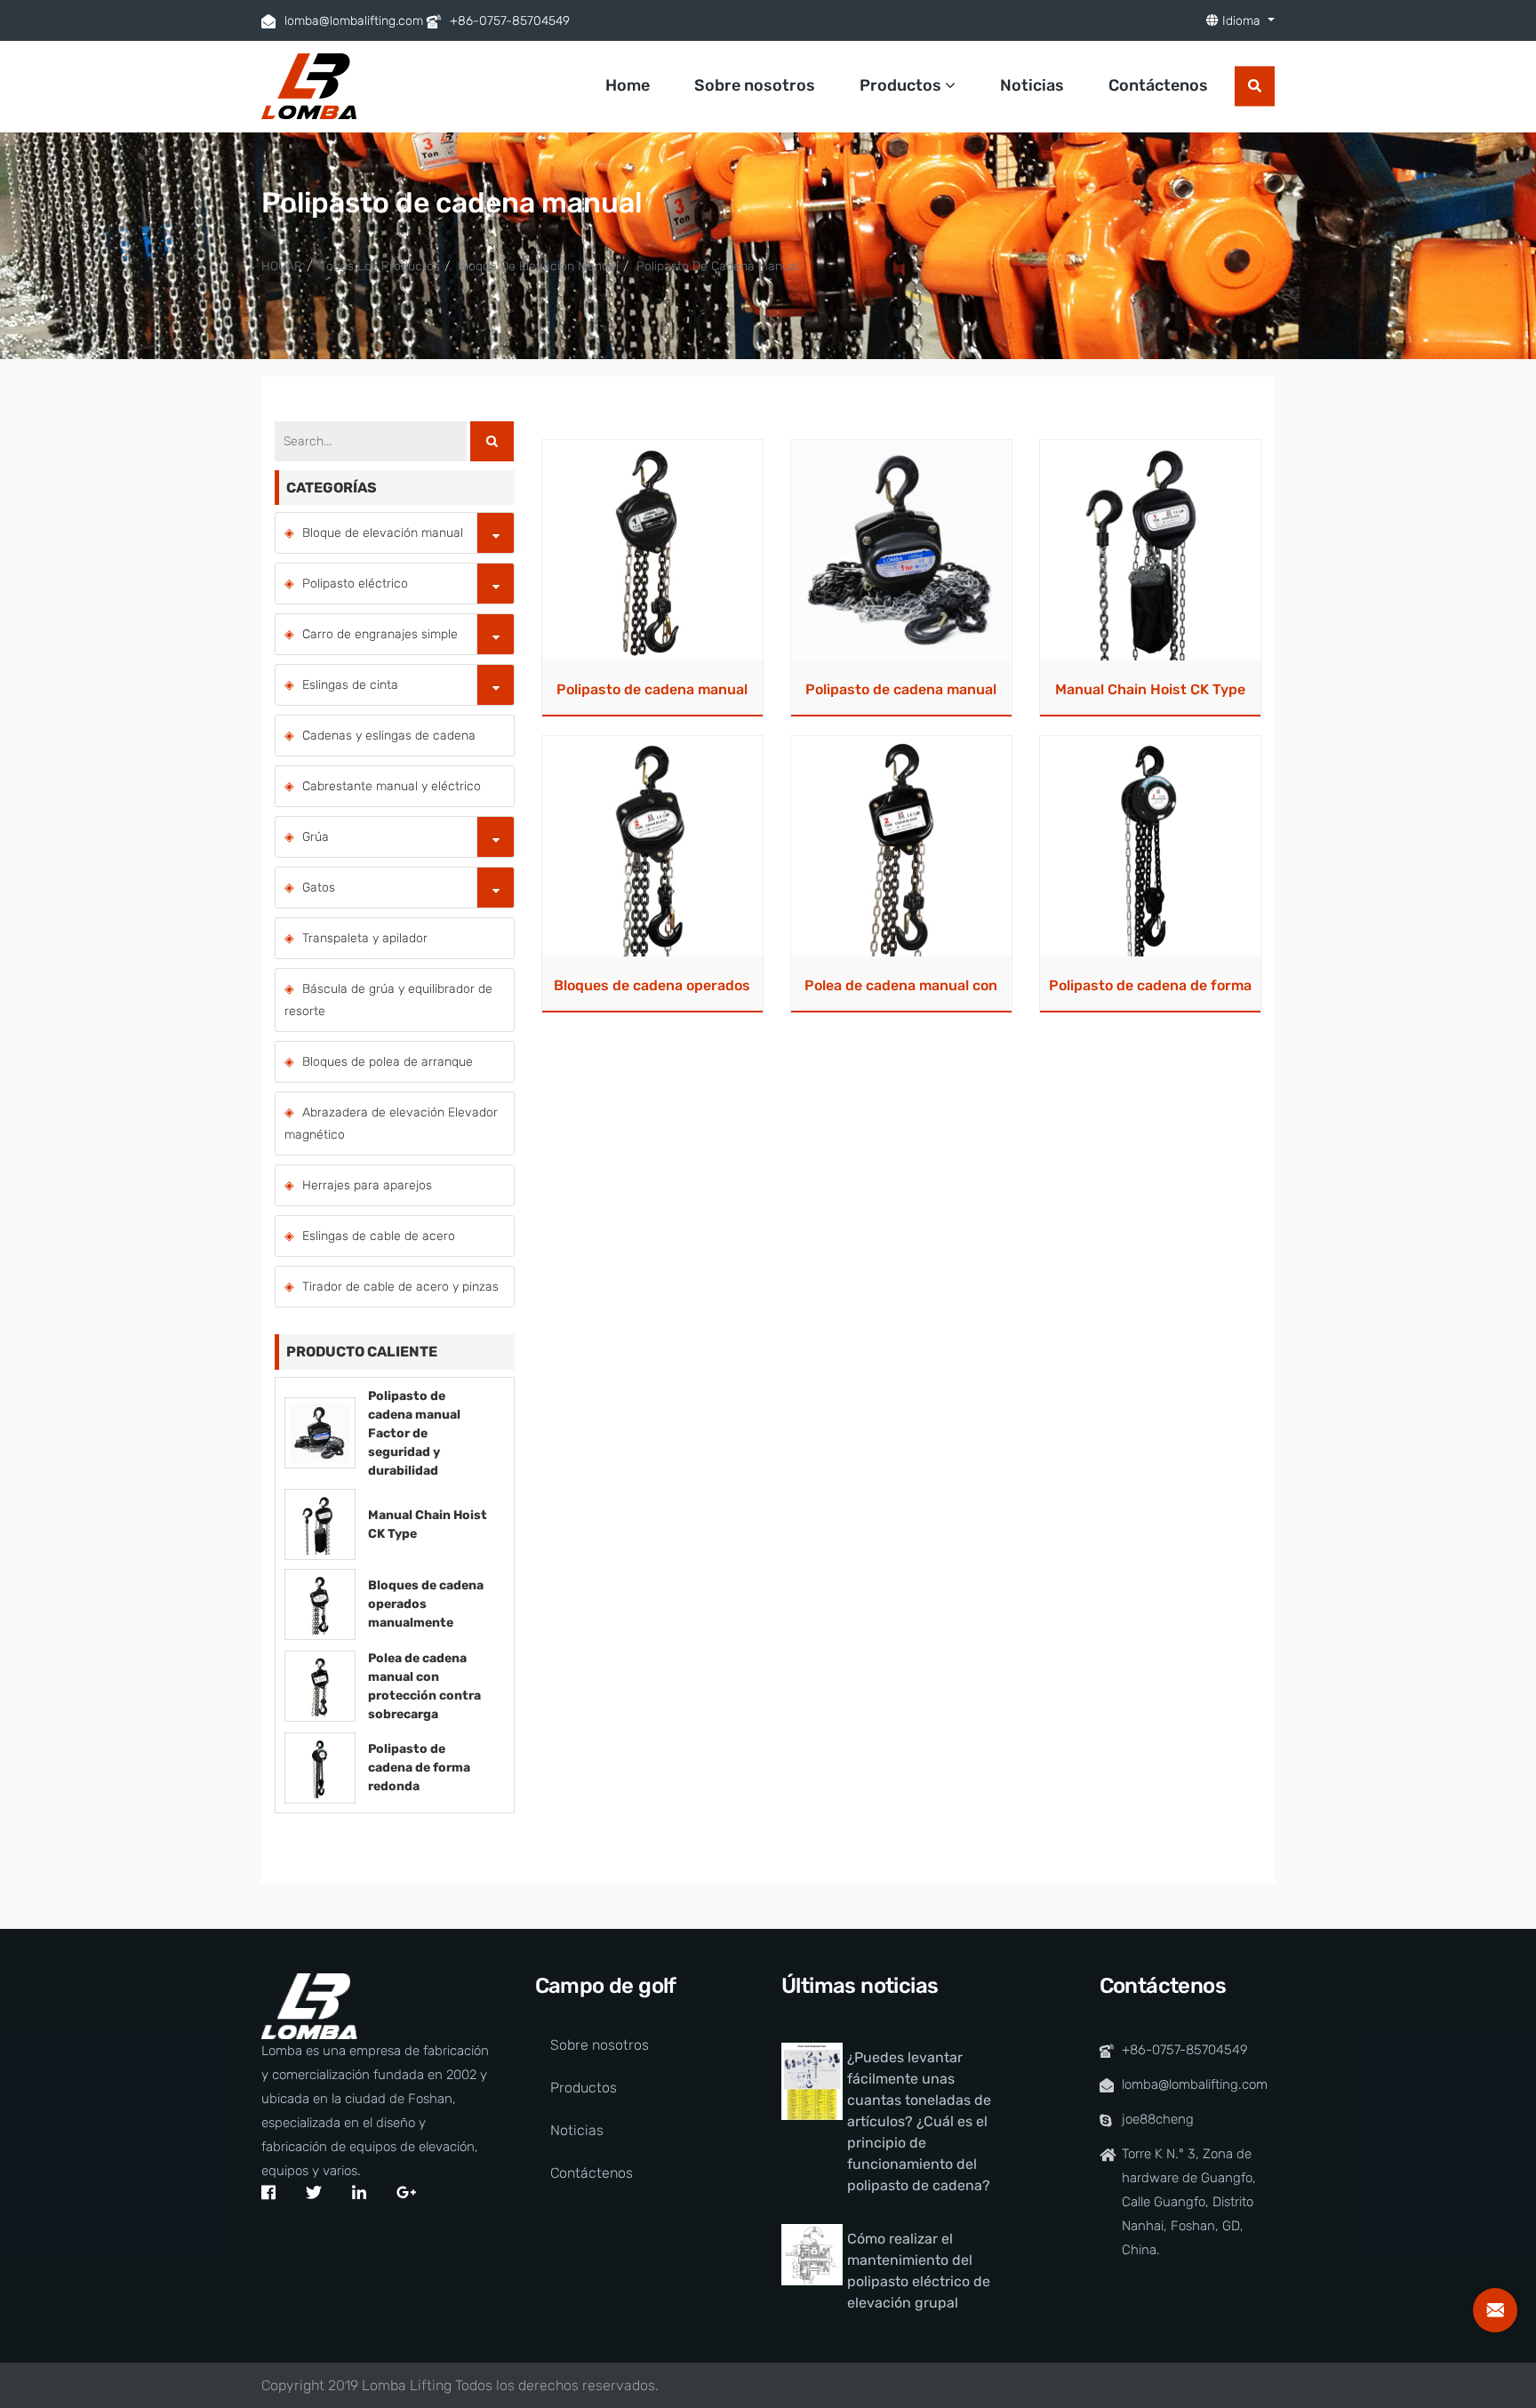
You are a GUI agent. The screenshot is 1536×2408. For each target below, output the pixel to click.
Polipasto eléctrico (355, 584)
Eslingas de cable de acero (379, 1236)
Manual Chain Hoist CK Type (1150, 689)
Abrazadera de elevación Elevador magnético (391, 1124)
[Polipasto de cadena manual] (652, 550)
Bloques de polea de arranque (388, 1062)
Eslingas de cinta (350, 685)
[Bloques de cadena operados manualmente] (652, 846)
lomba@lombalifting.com (354, 21)
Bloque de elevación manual (538, 266)
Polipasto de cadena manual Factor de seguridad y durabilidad (901, 695)
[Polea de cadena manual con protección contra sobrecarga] (901, 846)
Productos (902, 85)
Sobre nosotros (755, 85)
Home (628, 85)
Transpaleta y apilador (365, 938)
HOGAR (282, 266)
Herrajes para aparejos (367, 1185)
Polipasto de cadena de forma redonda (1150, 991)
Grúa (316, 837)
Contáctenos (1158, 85)
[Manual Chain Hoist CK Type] (1150, 550)
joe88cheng (1158, 2119)
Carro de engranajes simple (380, 634)
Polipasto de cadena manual (718, 266)
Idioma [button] (1241, 21)
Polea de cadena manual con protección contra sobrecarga (901, 991)
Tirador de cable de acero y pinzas (400, 1287)
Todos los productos (380, 266)
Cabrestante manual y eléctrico (392, 786)
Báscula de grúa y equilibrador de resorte (388, 1000)
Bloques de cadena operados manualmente (652, 991)
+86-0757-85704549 (510, 21)
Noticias (1032, 85)
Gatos (319, 888)
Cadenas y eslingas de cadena (389, 736)
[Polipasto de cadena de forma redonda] (1150, 846)
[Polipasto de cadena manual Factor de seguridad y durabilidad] (901, 550)
